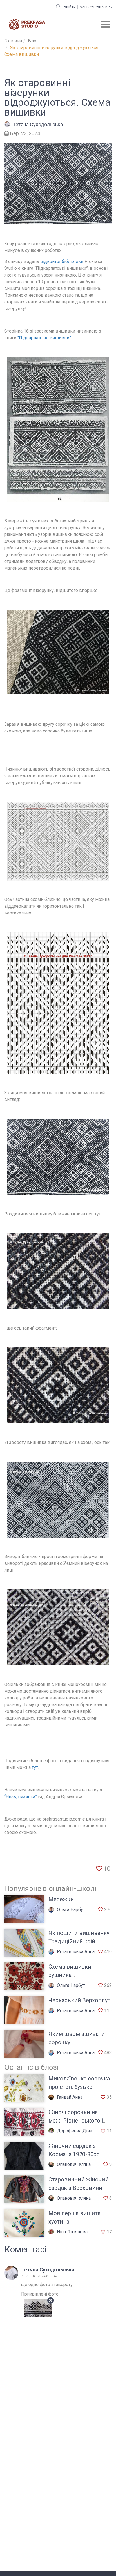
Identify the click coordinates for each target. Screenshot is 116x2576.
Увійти (70, 7)
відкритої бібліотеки (62, 261)
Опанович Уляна (74, 2164)
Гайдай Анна (70, 2097)
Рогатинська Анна (76, 1952)
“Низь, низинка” (21, 1797)
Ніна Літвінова (72, 2232)
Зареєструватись (96, 7)
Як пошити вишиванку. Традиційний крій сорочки (79, 1941)
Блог (33, 41)
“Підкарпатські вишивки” (44, 338)
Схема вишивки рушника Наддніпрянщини (72, 1975)
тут (35, 1767)
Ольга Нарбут (71, 1910)
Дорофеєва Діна (74, 2131)
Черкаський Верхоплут (79, 2000)
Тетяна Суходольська (38, 124)
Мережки (61, 1899)
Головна (13, 41)
